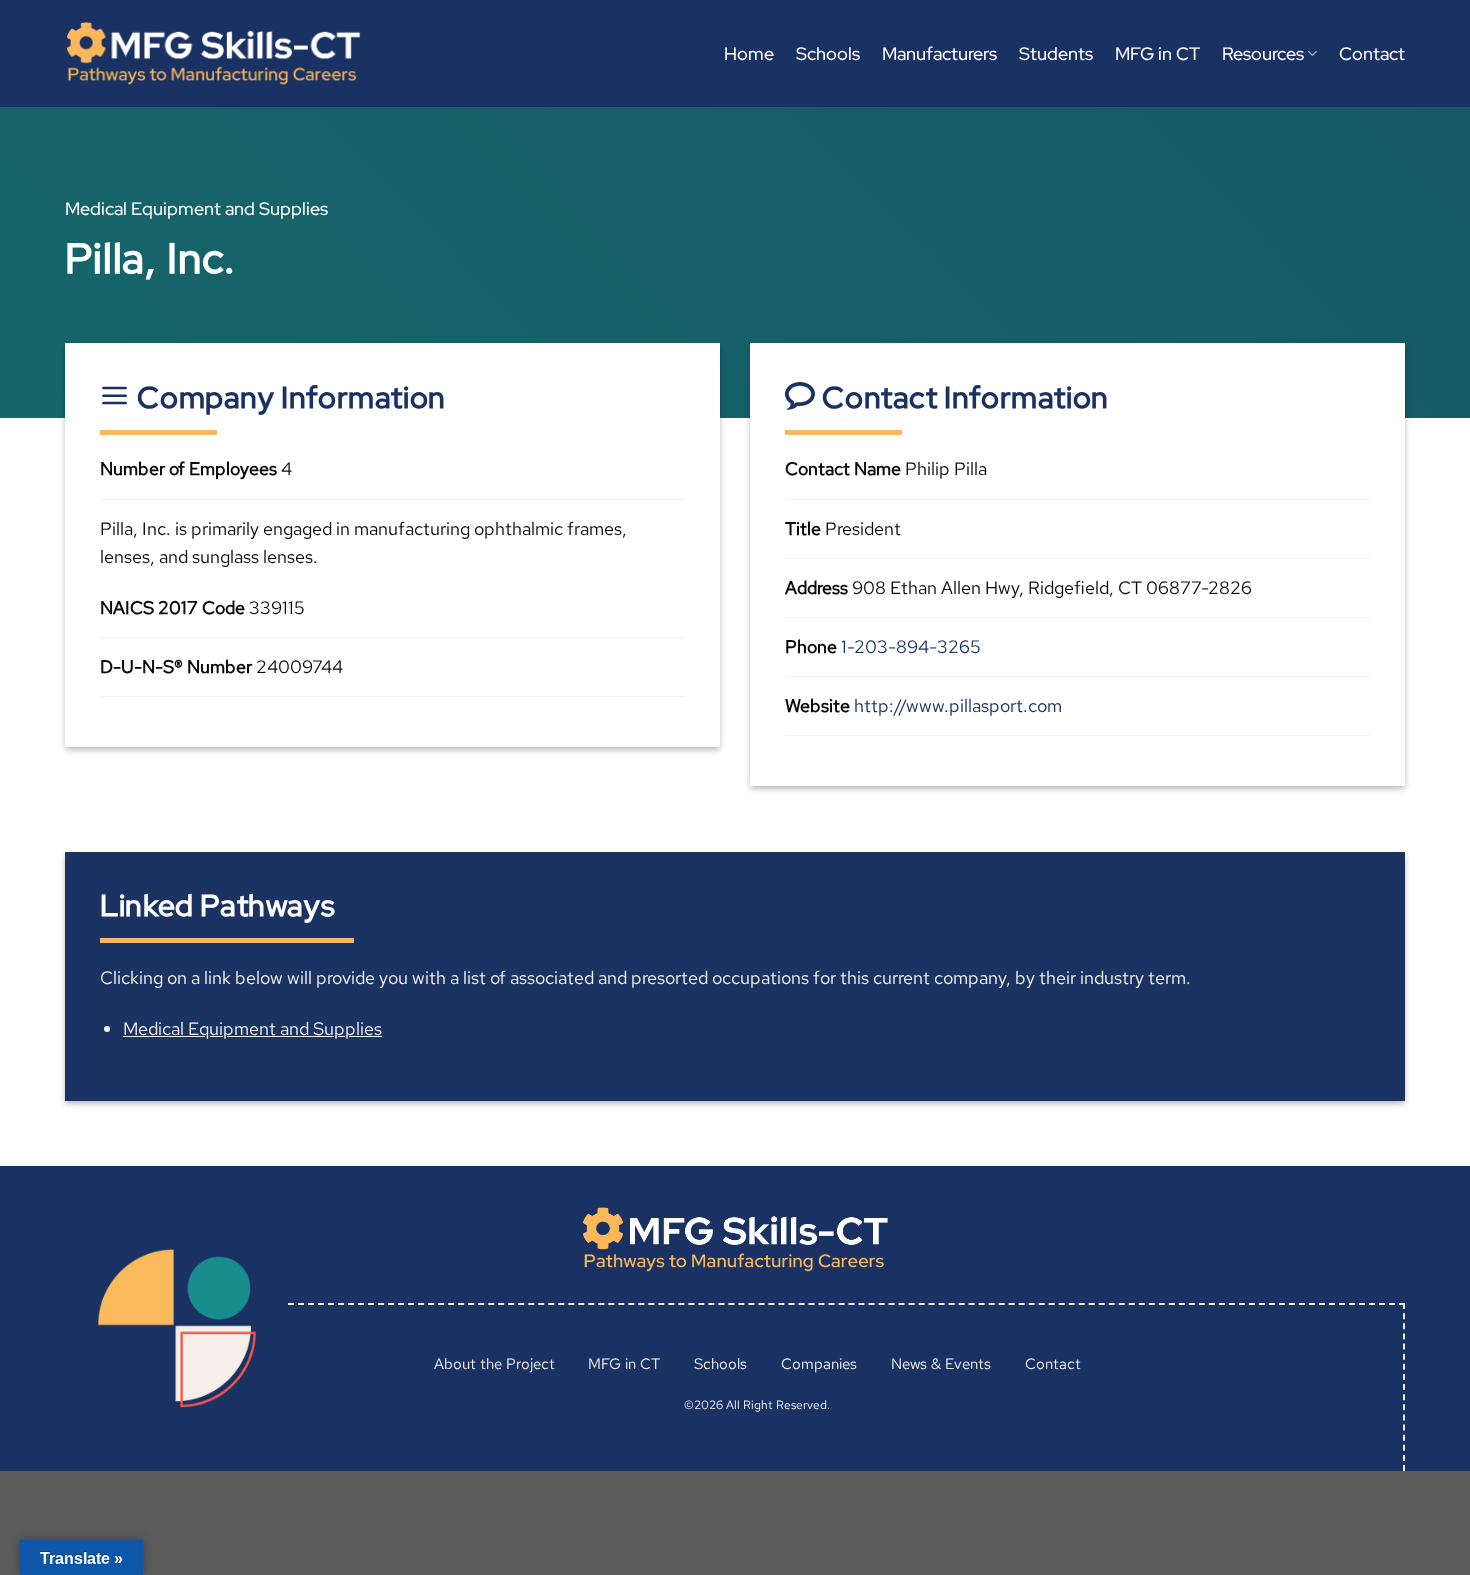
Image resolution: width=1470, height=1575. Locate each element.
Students (1056, 53)
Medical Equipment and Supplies (252, 1028)
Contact (1372, 53)
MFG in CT (1157, 53)
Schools (828, 53)
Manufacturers (939, 53)
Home (749, 53)
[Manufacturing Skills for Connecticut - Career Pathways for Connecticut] (213, 53)
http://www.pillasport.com (958, 705)
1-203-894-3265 (911, 646)
